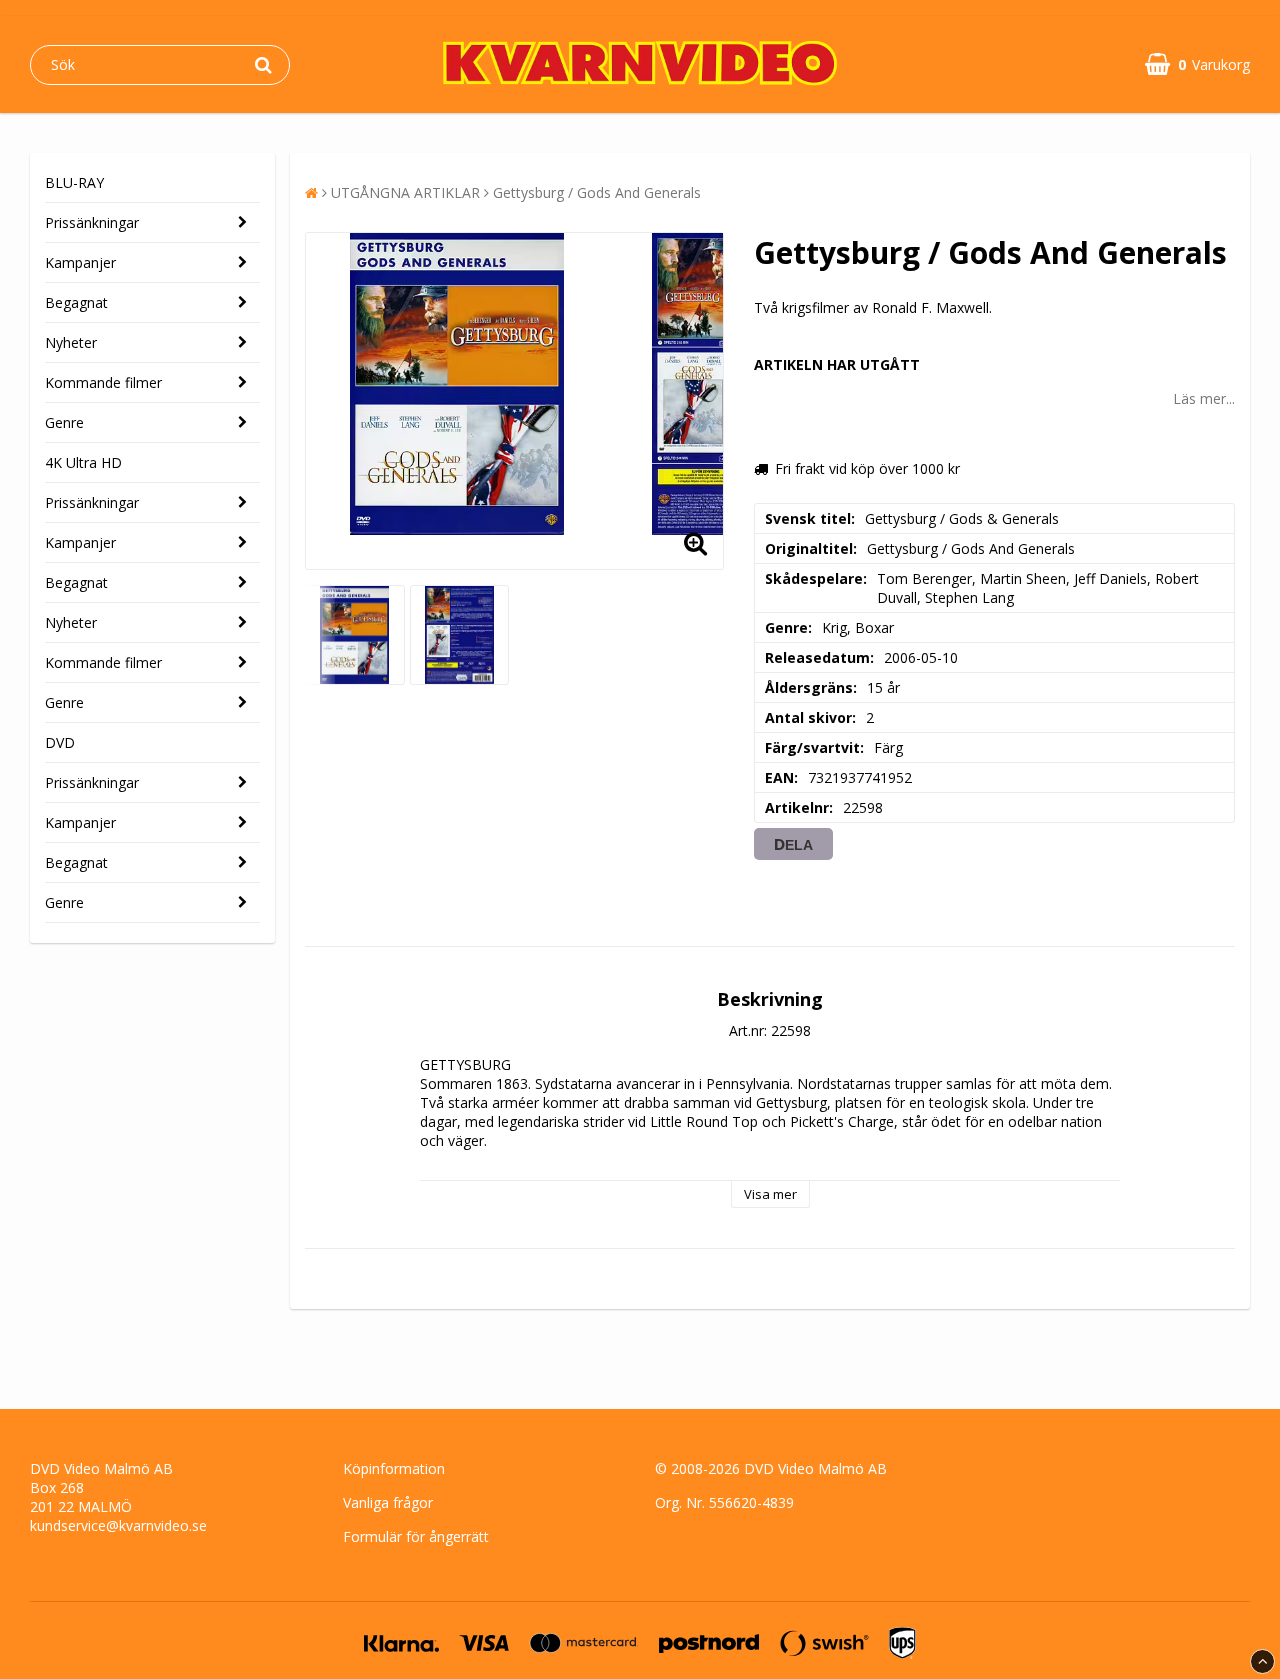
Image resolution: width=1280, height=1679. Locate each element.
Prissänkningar (92, 222)
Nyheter (71, 342)
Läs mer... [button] (1204, 398)
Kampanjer (80, 262)
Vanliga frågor (388, 1502)
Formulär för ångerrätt (416, 1536)
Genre (64, 422)
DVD (60, 742)
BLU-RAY (74, 182)
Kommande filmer (103, 382)
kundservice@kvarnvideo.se (118, 1525)
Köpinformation (394, 1468)
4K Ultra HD (83, 462)
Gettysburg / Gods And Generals (597, 192)
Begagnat (76, 302)
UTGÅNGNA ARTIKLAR (405, 192)
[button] (1197, 64)
